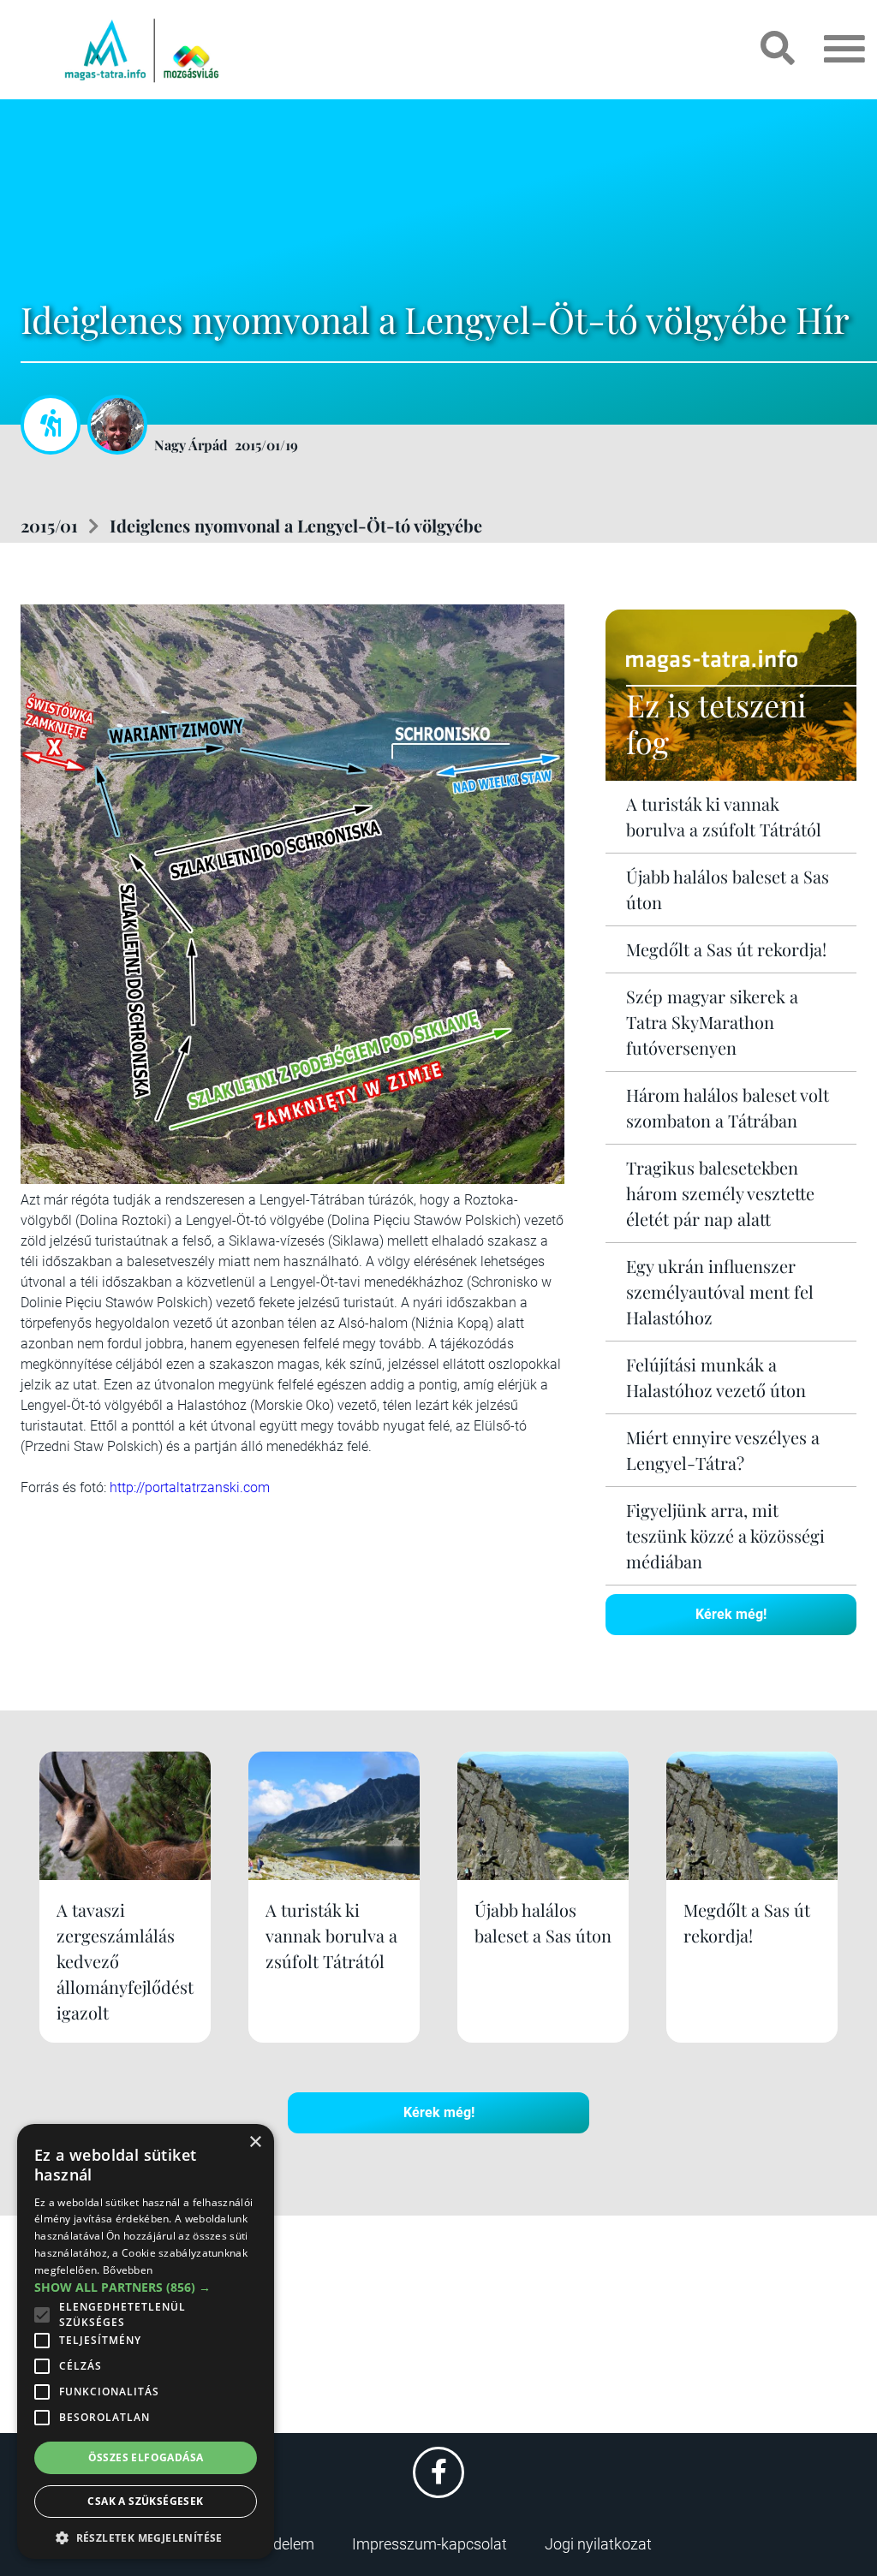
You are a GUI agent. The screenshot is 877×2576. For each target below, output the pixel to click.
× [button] (255, 2142)
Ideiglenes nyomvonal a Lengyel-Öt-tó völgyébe (296, 525)
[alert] (146, 2341)
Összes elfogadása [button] (146, 2457)
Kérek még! (731, 1614)
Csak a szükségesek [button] (145, 2501)
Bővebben (128, 2270)
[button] (146, 2535)
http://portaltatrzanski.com (190, 1487)
